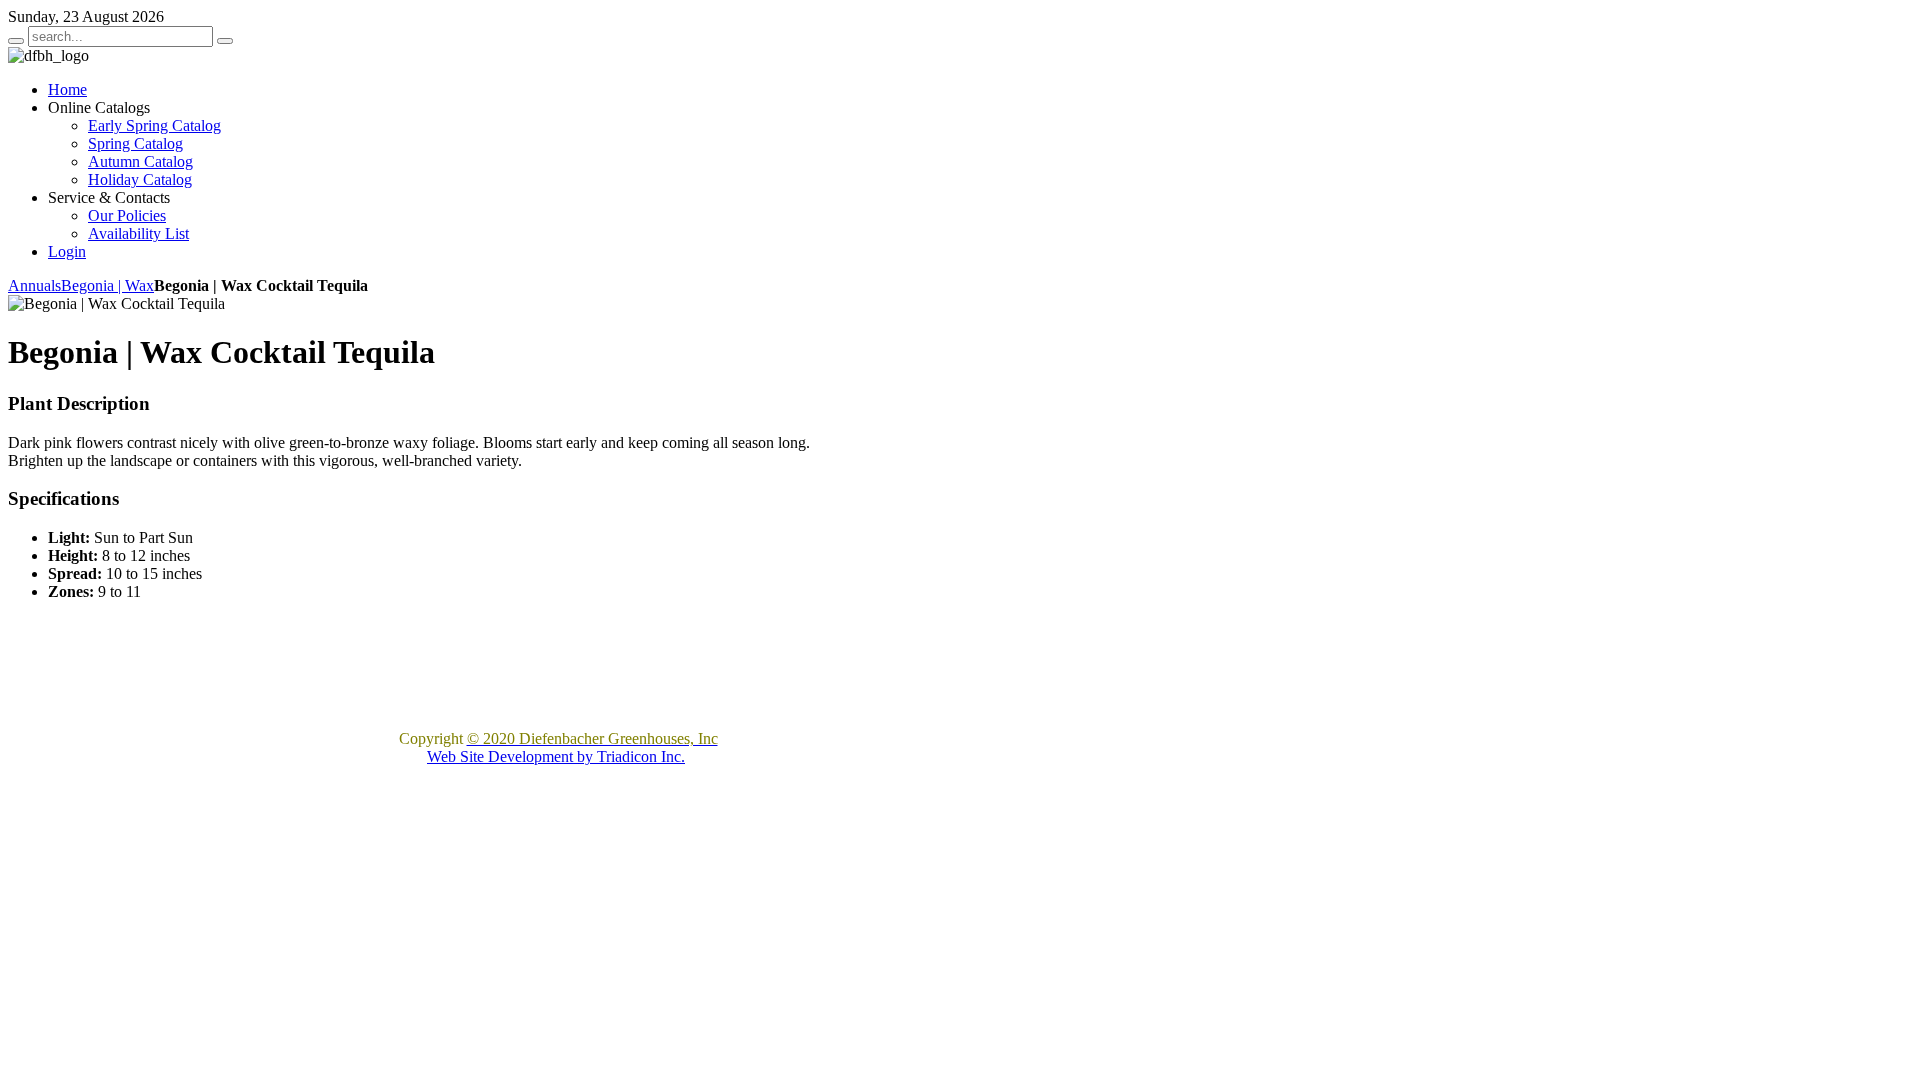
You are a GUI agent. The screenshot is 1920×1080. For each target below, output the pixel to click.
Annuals (34, 285)
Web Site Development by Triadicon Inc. (556, 756)
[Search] (16, 41)
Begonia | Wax (107, 285)
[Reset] (225, 41)
